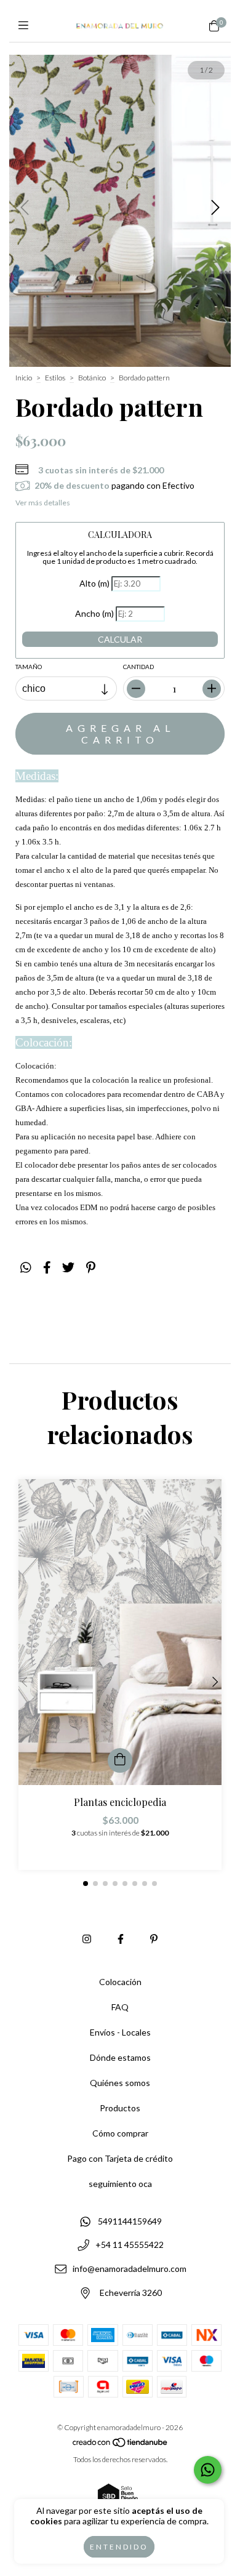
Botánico (92, 378)
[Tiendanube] (121, 2445)
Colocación (120, 1982)
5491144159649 (130, 2221)
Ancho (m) (94, 613)
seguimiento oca (120, 2184)
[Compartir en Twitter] (68, 1267)
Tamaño (29, 667)
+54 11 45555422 (130, 2245)
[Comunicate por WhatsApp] (208, 2470)
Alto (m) (94, 583)
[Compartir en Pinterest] (91, 1267)
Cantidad (138, 667)
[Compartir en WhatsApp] (26, 1267)
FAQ (120, 2007)
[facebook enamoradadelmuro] (121, 1939)
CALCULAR (120, 639)
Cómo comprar (120, 2133)
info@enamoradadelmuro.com (130, 2269)
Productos (120, 2108)
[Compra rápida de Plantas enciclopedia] (120, 1760)
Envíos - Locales (120, 2032)
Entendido (119, 2547)
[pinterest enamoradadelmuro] (154, 1939)
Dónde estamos (120, 2057)
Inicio (24, 378)
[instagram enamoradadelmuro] (87, 1939)
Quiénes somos (120, 2083)
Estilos (55, 378)
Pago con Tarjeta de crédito (120, 2158)
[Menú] (26, 25)
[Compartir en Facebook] (47, 1267)
